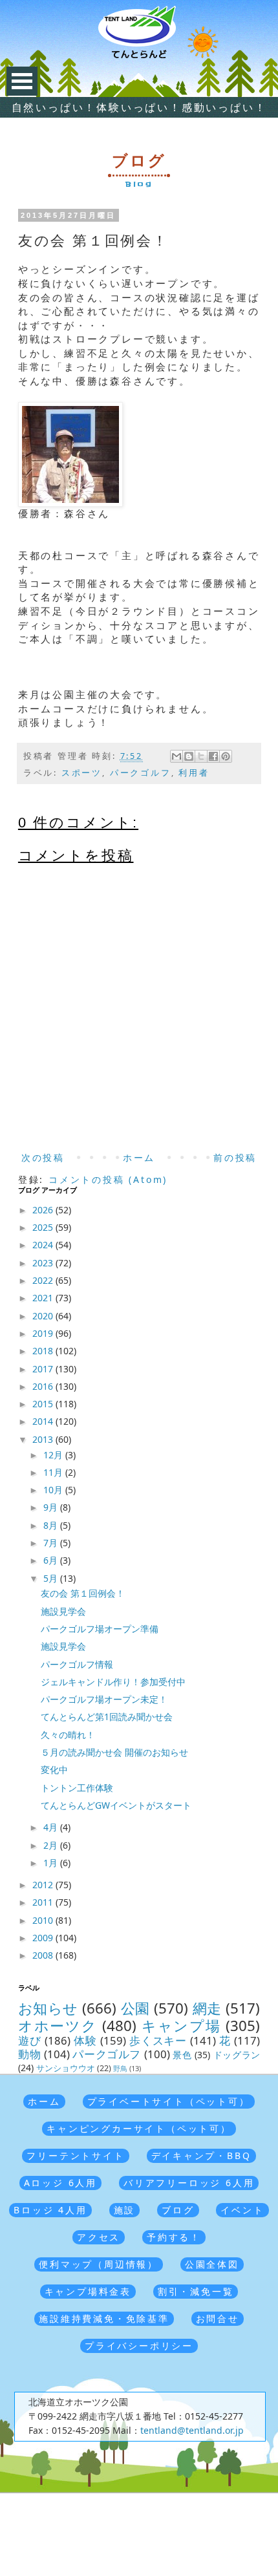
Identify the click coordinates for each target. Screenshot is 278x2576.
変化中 (54, 1770)
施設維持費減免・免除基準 (104, 2318)
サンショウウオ (66, 2068)
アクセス (99, 2237)
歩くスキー (158, 2040)
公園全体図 (212, 2264)
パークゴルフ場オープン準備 (100, 1629)
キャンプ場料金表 (88, 2291)
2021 (44, 1298)
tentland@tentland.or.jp (192, 2430)
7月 (52, 1543)
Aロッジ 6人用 (60, 2183)
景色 (182, 2055)
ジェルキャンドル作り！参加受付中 (113, 1682)
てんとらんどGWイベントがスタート (116, 1805)
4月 (52, 1827)
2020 (44, 1316)
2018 (44, 1351)
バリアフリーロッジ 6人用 (189, 2183)
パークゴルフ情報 (77, 1664)
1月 (52, 1863)
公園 (135, 2008)
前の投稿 (235, 1157)
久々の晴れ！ (68, 1735)
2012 (44, 1885)
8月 (52, 1525)
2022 (44, 1280)
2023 (44, 1263)
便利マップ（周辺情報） (99, 2264)
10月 (54, 1490)
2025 (44, 1227)
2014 (44, 1421)
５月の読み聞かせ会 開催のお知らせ (114, 1752)
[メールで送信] (176, 756)
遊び (30, 2040)
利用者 (194, 773)
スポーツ (82, 773)
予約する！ (174, 2237)
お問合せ (218, 2318)
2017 (44, 1369)
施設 (125, 2210)
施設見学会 (63, 1611)
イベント (242, 2210)
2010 (44, 1920)
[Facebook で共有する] (213, 756)
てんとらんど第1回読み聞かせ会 (107, 1717)
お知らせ (48, 2008)
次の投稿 (43, 1157)
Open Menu (22, 81)
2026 (44, 1210)
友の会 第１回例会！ (83, 1593)
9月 (52, 1507)
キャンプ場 (181, 2026)
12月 (54, 1455)
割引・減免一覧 (196, 2291)
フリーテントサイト (75, 2156)
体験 (85, 2040)
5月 (52, 1578)
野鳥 (120, 2068)
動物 (29, 2054)
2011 (44, 1902)
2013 (44, 1439)
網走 (207, 2008)
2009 (44, 1938)
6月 (52, 1560)
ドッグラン (237, 2055)
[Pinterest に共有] (226, 756)
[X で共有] (201, 756)
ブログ (178, 2210)
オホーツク (58, 2026)
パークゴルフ (141, 773)
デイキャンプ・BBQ (201, 2156)
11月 (54, 1472)
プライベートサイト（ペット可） (169, 2101)
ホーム (139, 1157)
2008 (44, 1955)
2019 (44, 1333)
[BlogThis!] (189, 756)
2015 (44, 1404)
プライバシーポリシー (139, 2346)
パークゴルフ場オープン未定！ (104, 1699)
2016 (44, 1386)
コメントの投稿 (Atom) (108, 1179)
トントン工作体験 (77, 1788)
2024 (44, 1245)
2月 (52, 1845)
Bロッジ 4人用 (50, 2210)
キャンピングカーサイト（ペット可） (139, 2128)
